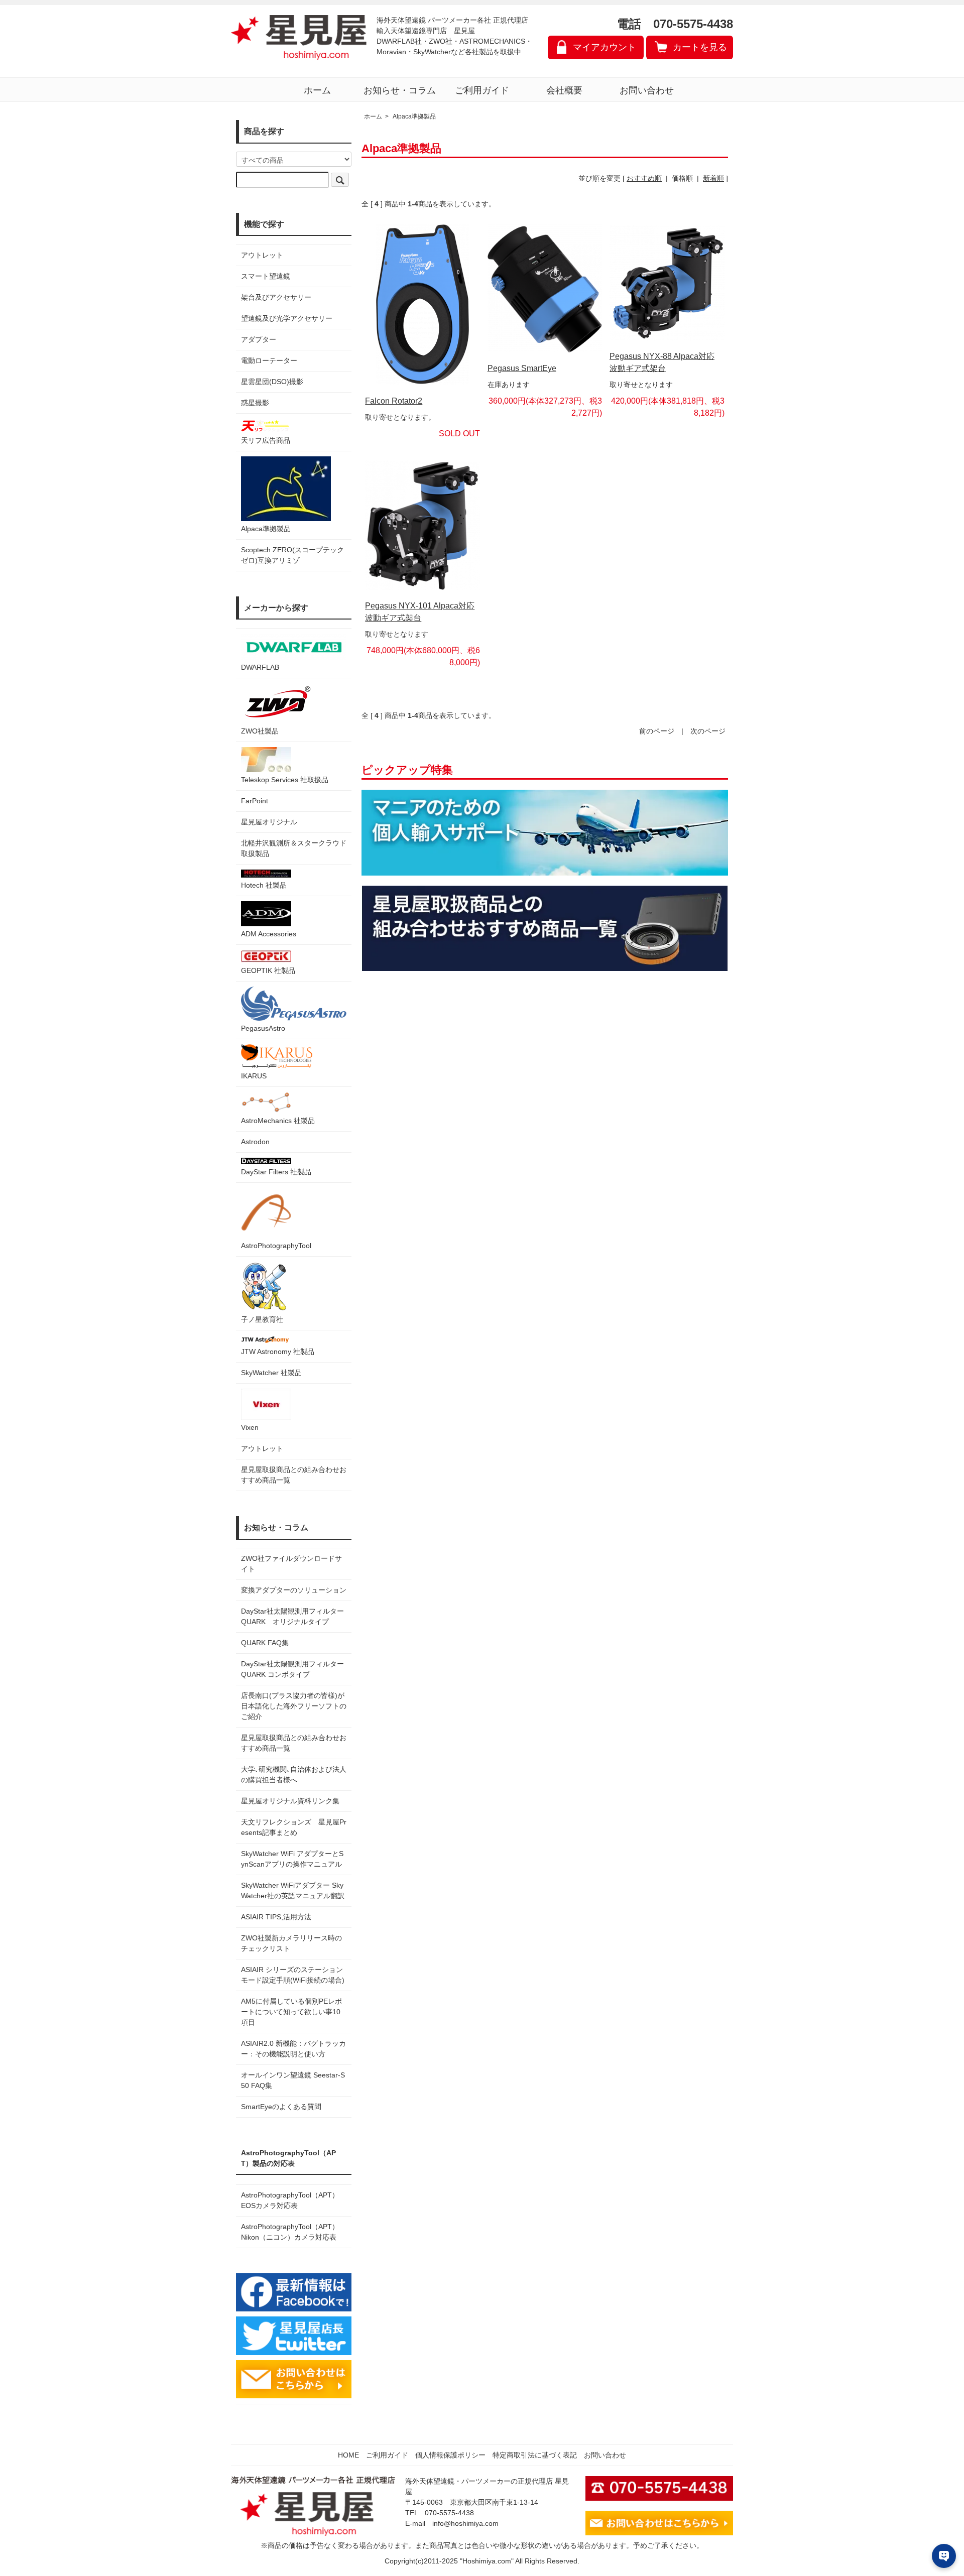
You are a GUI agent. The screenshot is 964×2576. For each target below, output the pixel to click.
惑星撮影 (255, 403)
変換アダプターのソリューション (294, 1590)
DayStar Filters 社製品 (276, 1172)
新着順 (713, 178)
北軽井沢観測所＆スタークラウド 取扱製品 (294, 848)
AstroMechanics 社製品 (278, 1121)
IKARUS (254, 1076)
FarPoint (255, 801)
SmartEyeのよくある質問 (281, 2107)
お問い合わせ (647, 90)
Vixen (250, 1427)
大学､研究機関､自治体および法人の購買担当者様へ (294, 1774)
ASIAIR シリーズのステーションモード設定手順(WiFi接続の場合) (293, 1975)
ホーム (317, 90)
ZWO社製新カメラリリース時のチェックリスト (291, 1943)
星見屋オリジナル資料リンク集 (290, 1801)
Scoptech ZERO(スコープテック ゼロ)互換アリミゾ (292, 555)
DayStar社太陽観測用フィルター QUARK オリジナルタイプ (294, 1616)
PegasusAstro (263, 1028)
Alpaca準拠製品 (266, 529)
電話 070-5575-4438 (675, 24)
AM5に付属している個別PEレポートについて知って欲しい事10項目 (291, 2012)
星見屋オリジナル (269, 822)
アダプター (259, 339)
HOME (348, 2455)
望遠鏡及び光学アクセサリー (287, 318)
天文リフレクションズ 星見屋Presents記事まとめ (294, 1827)
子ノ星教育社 (262, 1319)
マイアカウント (605, 47)
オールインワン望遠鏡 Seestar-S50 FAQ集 (293, 2080)
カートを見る (700, 47)
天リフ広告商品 (266, 440)
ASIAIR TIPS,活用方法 (276, 1917)
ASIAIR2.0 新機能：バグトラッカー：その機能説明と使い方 (293, 2049)
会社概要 (564, 90)
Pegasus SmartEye (522, 368)
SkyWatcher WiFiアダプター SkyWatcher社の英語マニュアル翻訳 (293, 1890)
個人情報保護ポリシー (450, 2455)
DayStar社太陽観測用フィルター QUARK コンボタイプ (294, 1669)
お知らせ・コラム (400, 90)
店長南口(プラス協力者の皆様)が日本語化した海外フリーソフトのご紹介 (294, 1706)
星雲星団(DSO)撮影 (272, 382)
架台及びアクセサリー (276, 297)
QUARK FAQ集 (265, 1643)
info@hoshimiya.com (465, 2523)
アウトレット (262, 255)
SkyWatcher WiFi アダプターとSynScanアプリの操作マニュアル (292, 1859)
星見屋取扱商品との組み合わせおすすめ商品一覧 (294, 1743)
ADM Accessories (269, 934)
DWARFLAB (260, 667)
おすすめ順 (644, 178)
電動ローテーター (269, 360)
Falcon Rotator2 (394, 401)
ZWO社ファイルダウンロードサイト (291, 1564)
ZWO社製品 (260, 731)
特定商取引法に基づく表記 (535, 2455)
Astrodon (255, 1142)
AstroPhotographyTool (276, 1246)
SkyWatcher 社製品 (271, 1373)
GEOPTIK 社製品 (268, 970)
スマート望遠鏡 (266, 276)
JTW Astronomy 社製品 (278, 1352)
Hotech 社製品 (264, 885)
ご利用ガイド (482, 90)
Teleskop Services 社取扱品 (285, 780)
